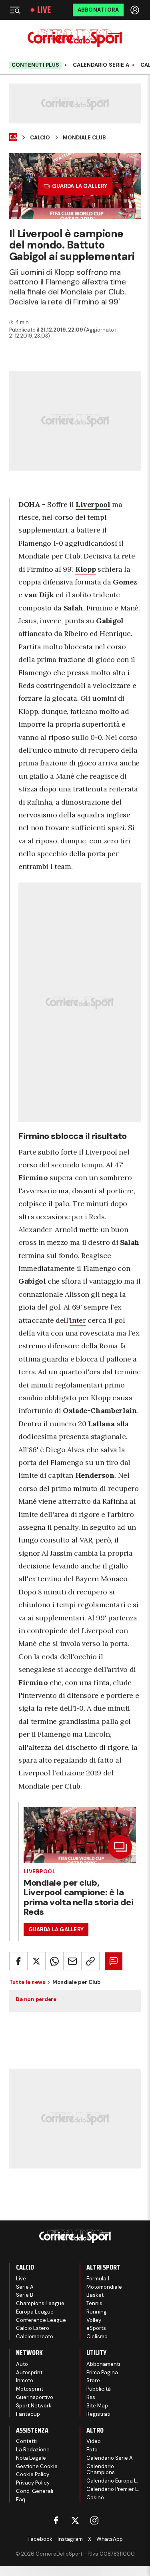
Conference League (41, 2320)
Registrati (98, 2414)
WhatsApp (110, 2539)
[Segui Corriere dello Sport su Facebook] (56, 2520)
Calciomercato (35, 2336)
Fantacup (28, 2414)
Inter (78, 1320)
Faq (21, 2499)
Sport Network (34, 2406)
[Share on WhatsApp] (54, 1961)
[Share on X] (36, 1961)
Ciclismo (97, 2336)
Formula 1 (98, 2279)
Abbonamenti (103, 2364)
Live (44, 10)
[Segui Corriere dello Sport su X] (75, 2520)
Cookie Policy (33, 2474)
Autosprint (29, 2372)
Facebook (40, 2539)
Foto (92, 2450)
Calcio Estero (33, 2328)
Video (94, 2441)
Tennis (94, 2303)
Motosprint (30, 2389)
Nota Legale (31, 2458)
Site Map (97, 2406)
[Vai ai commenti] (114, 1961)
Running (97, 2312)
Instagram (70, 2539)
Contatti (26, 2441)
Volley (94, 2320)
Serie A (25, 2287)
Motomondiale (104, 2287)
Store (93, 2380)
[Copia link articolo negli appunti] (90, 1961)
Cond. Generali (35, 2491)
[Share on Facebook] (18, 1961)
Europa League (35, 2312)
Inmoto (25, 2380)
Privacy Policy (33, 2483)
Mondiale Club (84, 138)
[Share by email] (72, 1961)
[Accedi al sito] (136, 10)
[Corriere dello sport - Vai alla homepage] (75, 38)
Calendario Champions (101, 2470)
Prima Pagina (102, 2372)
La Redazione (33, 2450)
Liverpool (40, 1871)
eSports (96, 2328)
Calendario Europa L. (112, 2481)
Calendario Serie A (101, 65)
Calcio (40, 138)
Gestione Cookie (37, 2466)
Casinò (95, 2497)
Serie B (25, 2295)
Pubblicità (99, 2389)
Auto (22, 2364)
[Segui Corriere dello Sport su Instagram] (94, 2520)
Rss (91, 2397)
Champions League (40, 2303)
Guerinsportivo (35, 2397)
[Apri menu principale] (15, 10)
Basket (95, 2295)
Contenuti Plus (36, 65)
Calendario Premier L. (113, 2489)
